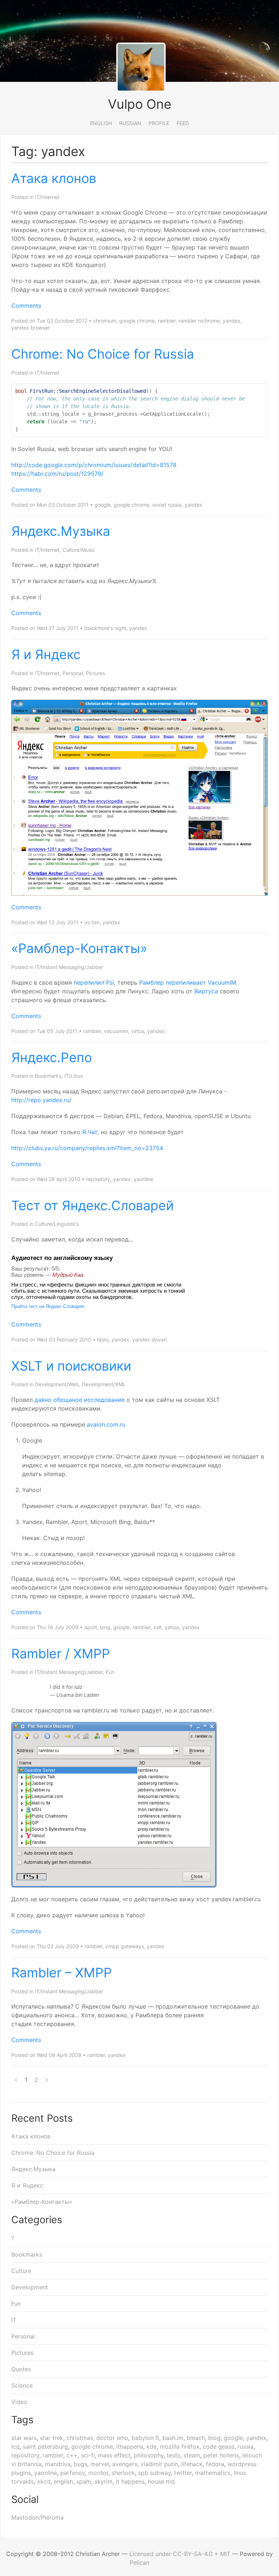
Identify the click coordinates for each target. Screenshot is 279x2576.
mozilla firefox (180, 2447)
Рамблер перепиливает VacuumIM (188, 982)
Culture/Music (79, 550)
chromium (105, 321)
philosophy (149, 2455)
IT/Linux (74, 1076)
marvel (100, 2464)
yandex (232, 321)
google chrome (137, 321)
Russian (130, 123)
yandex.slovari (149, 1339)
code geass (219, 2447)
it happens (130, 2481)
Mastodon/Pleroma (37, 2517)
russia (246, 2447)
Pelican (139, 2563)
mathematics (213, 2473)
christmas (80, 2438)
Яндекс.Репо (52, 1057)
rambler (167, 321)
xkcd (44, 2481)
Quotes (21, 2369)
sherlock (123, 2473)
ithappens (130, 2447)
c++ (72, 2455)
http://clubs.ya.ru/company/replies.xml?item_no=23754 (87, 1148)
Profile (159, 123)
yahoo (172, 1627)
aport (91, 1627)
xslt (157, 1627)
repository (98, 1179)
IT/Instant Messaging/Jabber (69, 967)
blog (214, 2438)
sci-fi (88, 2455)
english (63, 2481)
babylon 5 (145, 2438)
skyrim (104, 2481)
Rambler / (61, 1654)
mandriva (58, 2464)
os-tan (92, 922)
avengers (125, 2464)
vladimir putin (159, 2464)
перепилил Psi (94, 982)
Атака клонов (54, 178)
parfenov (73, 2473)
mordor (98, 2473)
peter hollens (221, 2455)
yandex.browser (31, 328)
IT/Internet (47, 197)
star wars (24, 2438)
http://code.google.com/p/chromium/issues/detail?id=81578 (94, 465)
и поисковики (71, 1366)
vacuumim (116, 1031)
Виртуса (206, 991)
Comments (26, 306)
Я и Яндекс (46, 654)
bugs (80, 2464)
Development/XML (104, 1384)
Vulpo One (140, 104)
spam (84, 2481)
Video (19, 2402)
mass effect (114, 2455)
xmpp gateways (125, 1946)
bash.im (173, 2438)
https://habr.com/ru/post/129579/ (57, 474)
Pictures (95, 673)
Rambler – (62, 1973)
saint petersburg (45, 2447)
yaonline (143, 1179)
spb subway (154, 2473)
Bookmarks (48, 1076)
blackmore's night (105, 628)
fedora (215, 2464)
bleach (196, 2438)
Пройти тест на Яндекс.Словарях (48, 1306)
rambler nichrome (199, 321)
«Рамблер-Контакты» (79, 948)
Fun (110, 1672)
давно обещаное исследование (80, 1400)
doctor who (112, 2438)
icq (15, 2447)
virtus (138, 1031)
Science (22, 2385)
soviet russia (167, 505)
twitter (183, 2473)
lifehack (192, 2464)
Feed (183, 123)
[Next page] (47, 2080)
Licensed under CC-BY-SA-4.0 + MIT (180, 2554)
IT (14, 2320)
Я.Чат (90, 1132)
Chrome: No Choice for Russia (103, 354)
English (101, 123)
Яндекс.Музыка (61, 531)
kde (151, 2447)
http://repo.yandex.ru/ (41, 1100)
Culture (21, 2271)
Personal (73, 673)
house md (161, 2481)
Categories (37, 2220)
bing (105, 1627)
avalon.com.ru (106, 1424)
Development (30, 2287)
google (103, 505)
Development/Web (57, 1384)
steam (192, 2455)
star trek (52, 2438)
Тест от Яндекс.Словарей (92, 1205)
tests (103, 1339)
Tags (22, 2420)
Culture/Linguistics (57, 1224)
